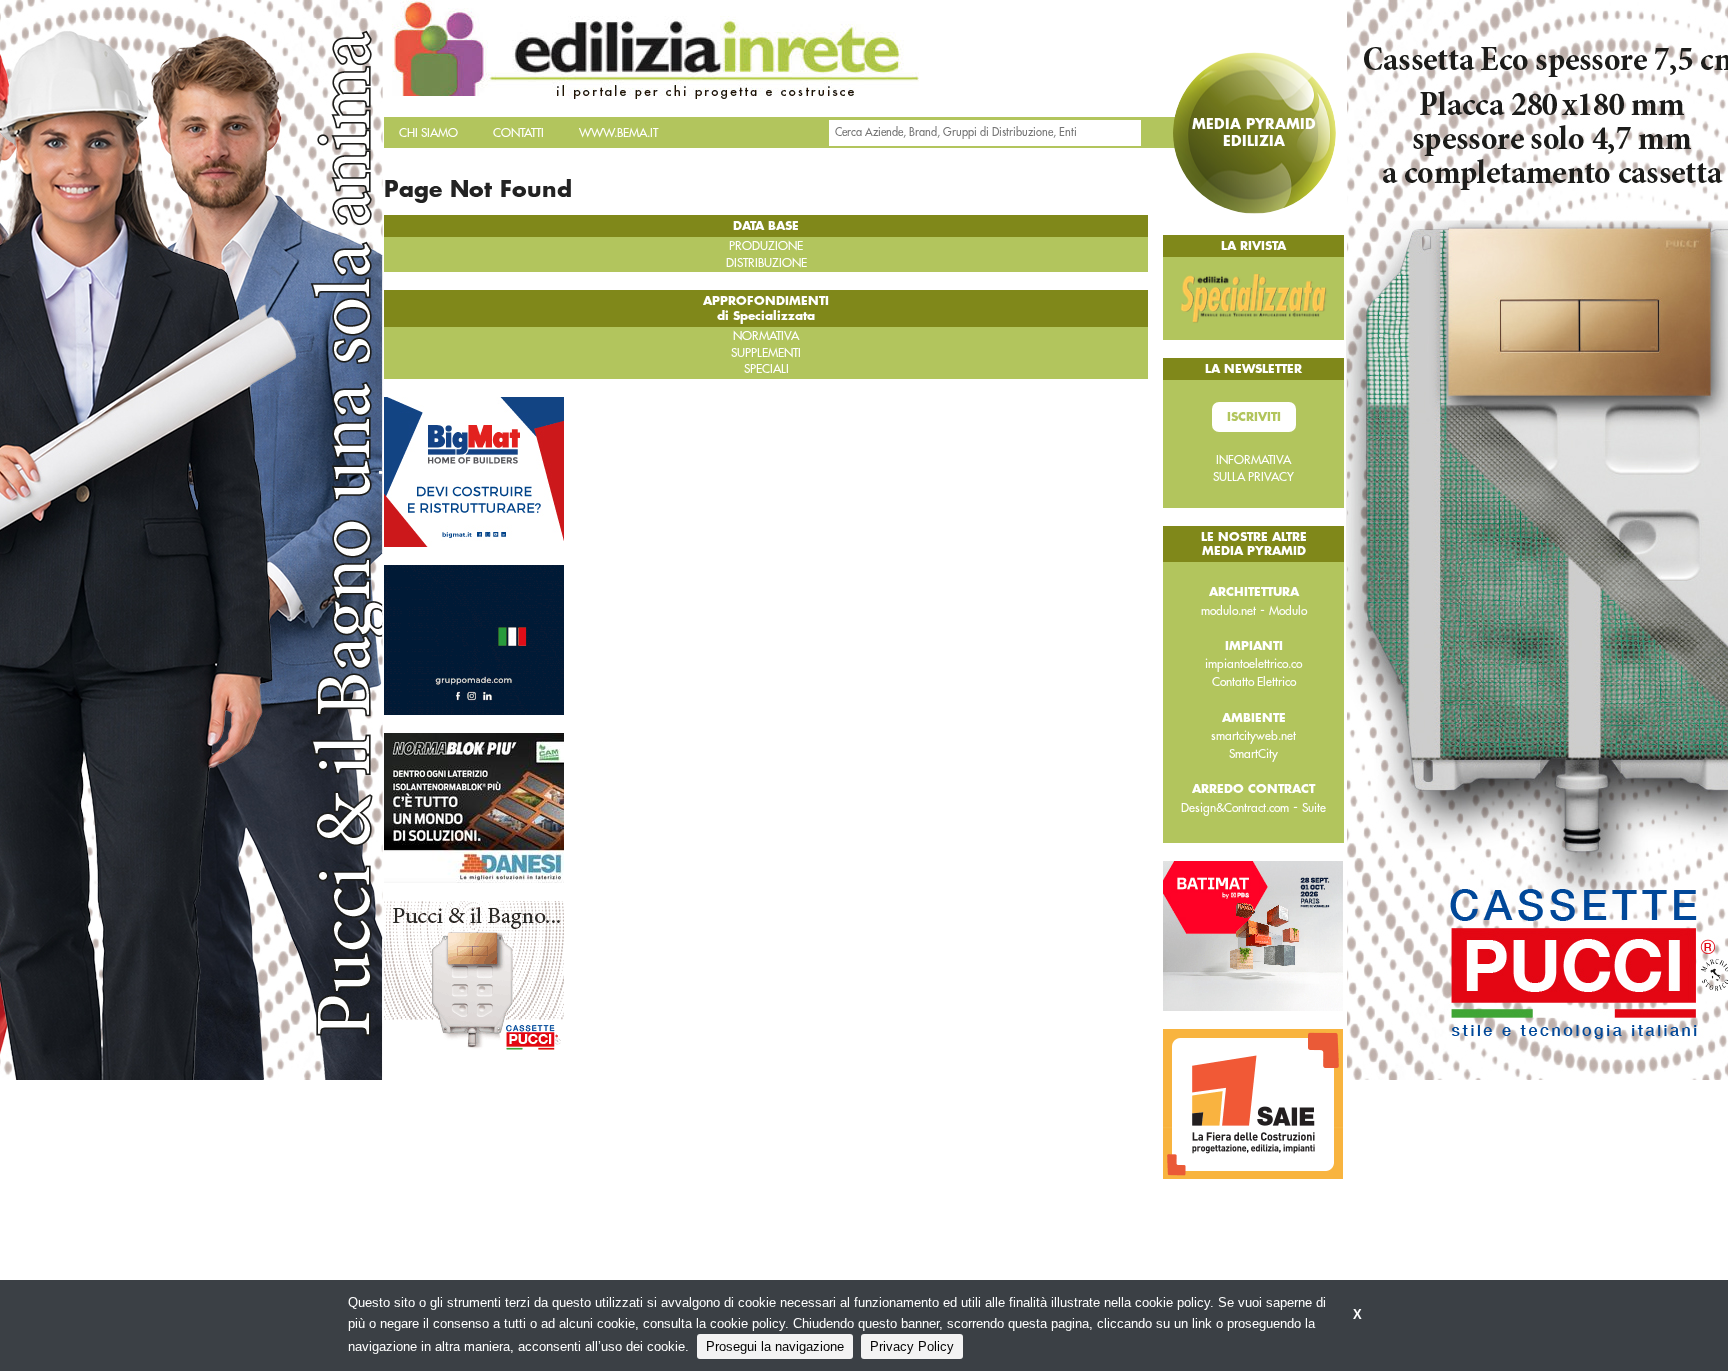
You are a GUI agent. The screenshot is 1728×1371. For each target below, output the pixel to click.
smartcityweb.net (1253, 736)
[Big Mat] (474, 470)
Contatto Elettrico (1254, 682)
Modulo (1288, 611)
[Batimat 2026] (1253, 935)
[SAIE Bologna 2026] (1253, 1103)
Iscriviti (1254, 417)
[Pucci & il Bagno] (474, 974)
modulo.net (1228, 611)
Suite (1314, 808)
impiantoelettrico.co (1253, 664)
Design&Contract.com (1235, 808)
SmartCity (1253, 754)
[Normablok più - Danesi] (474, 806)
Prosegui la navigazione (775, 1346)
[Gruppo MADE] (474, 638)
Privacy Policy (912, 1346)
